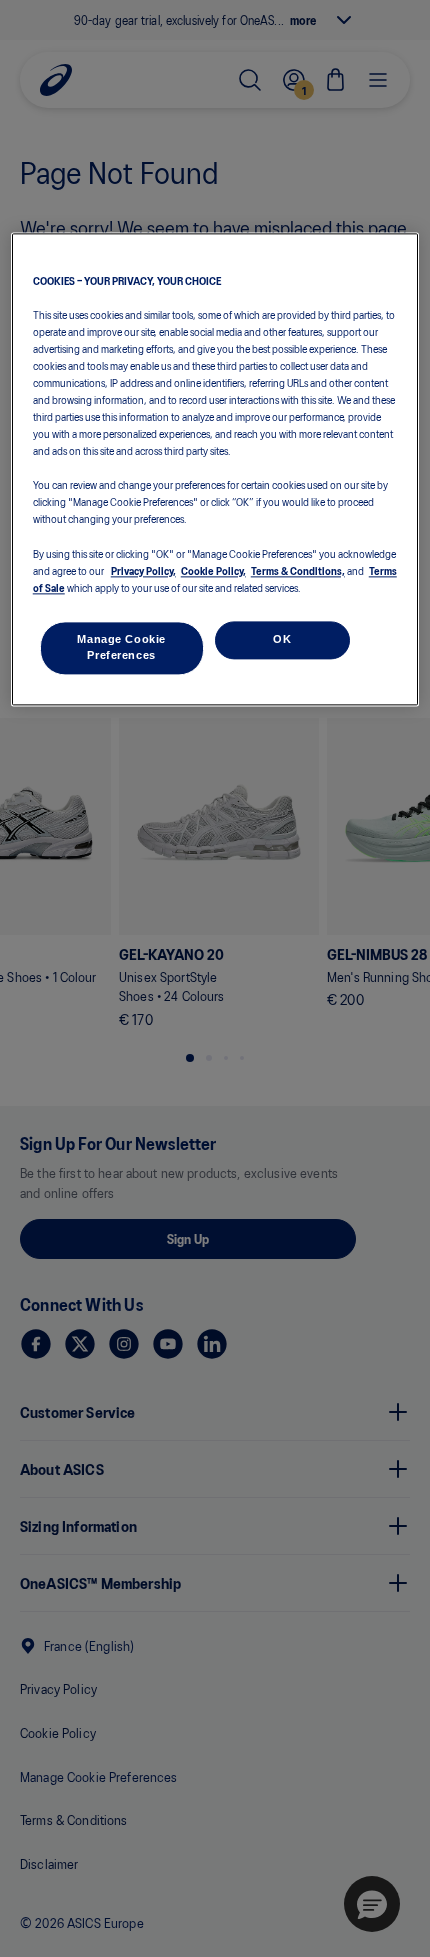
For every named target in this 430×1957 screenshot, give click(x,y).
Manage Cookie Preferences (121, 647)
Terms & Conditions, (298, 570)
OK (282, 639)
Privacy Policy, (143, 570)
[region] (215, 469)
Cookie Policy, (213, 570)
